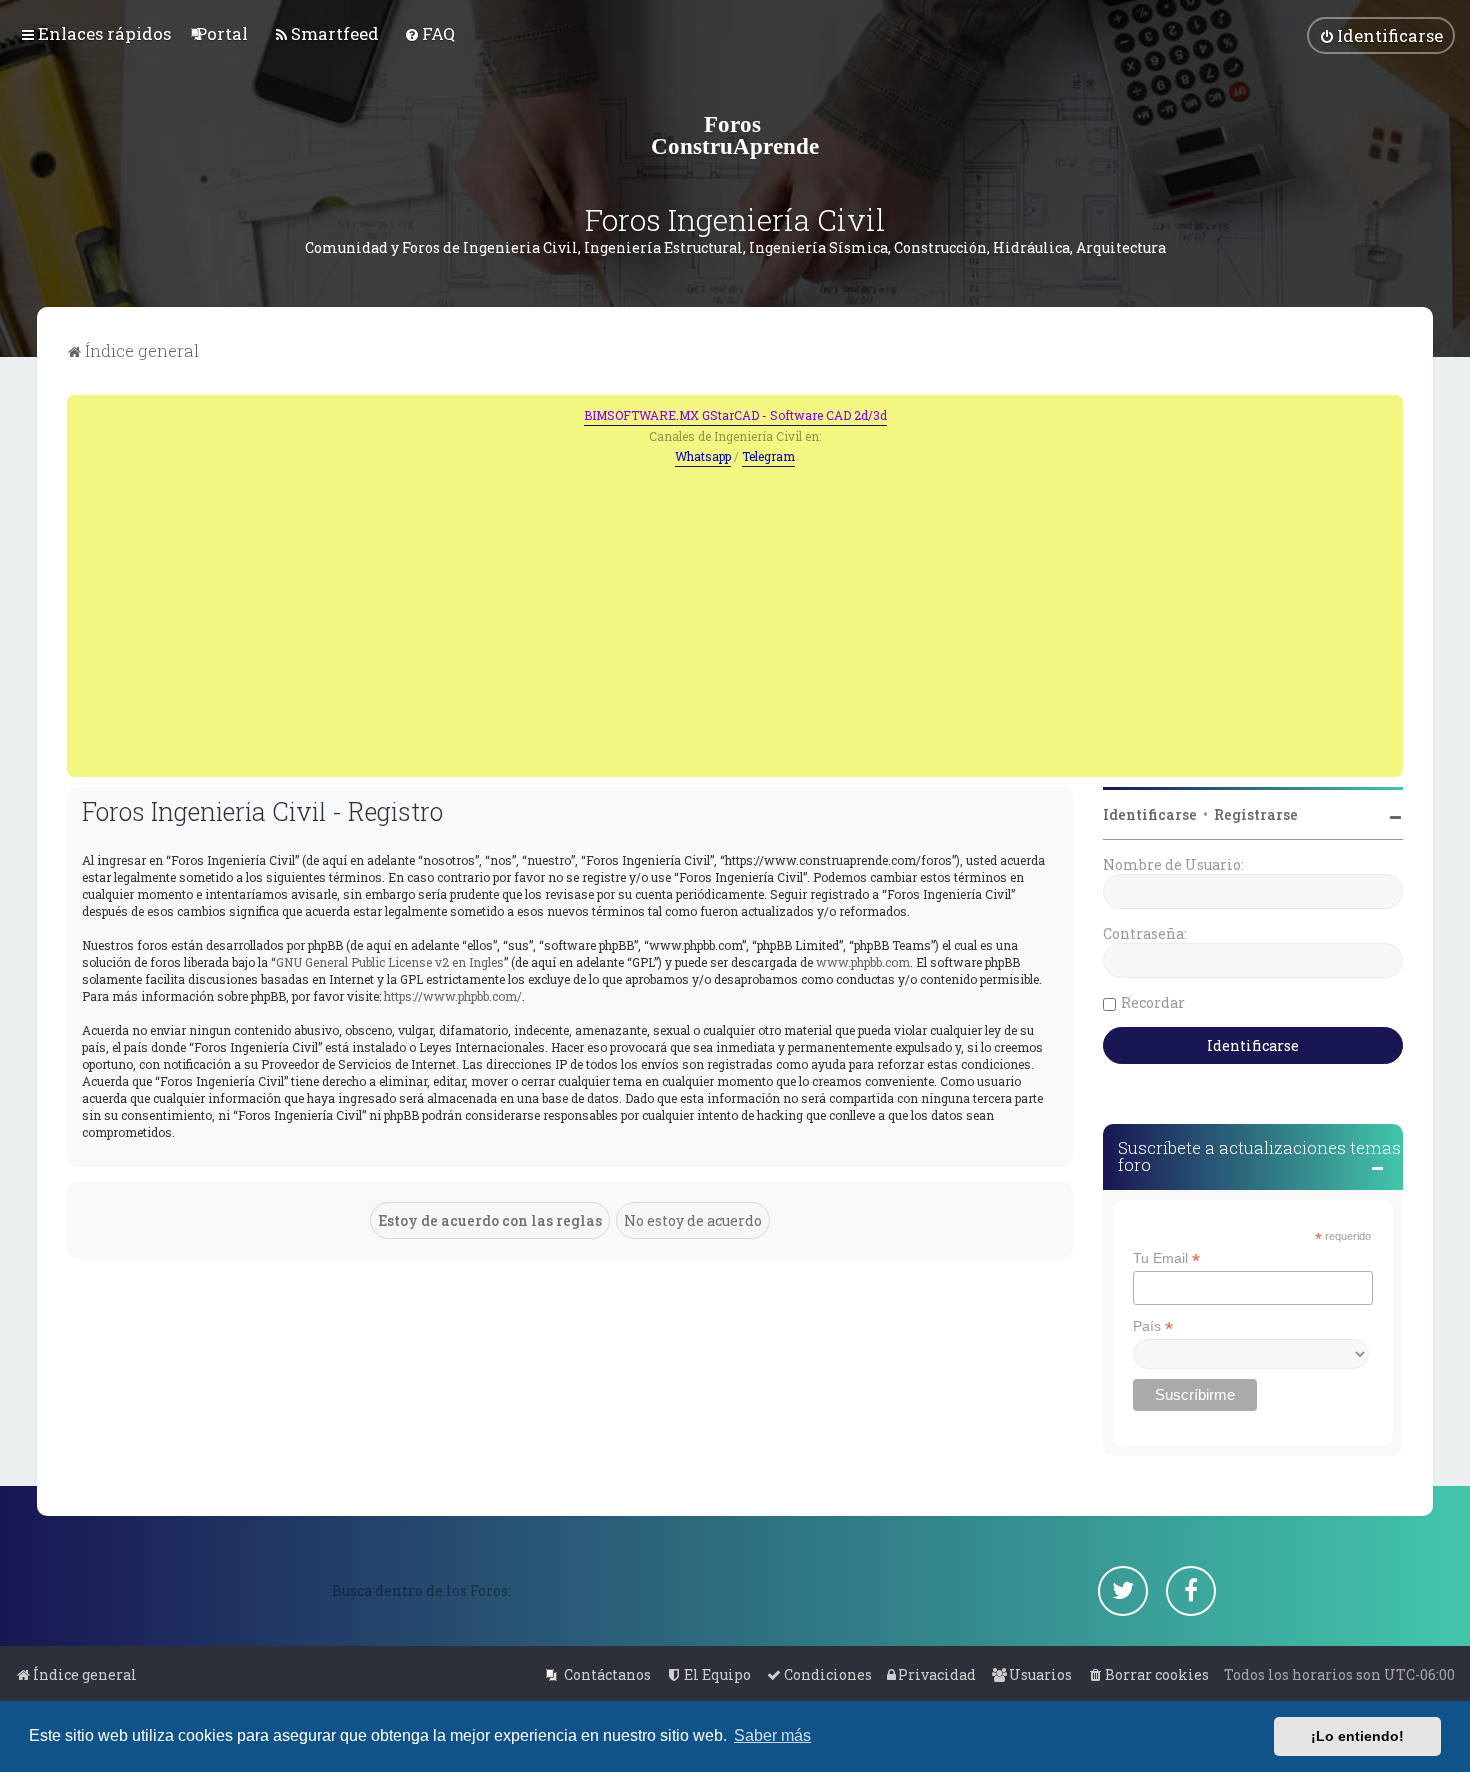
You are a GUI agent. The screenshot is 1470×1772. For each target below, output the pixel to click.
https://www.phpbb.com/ (453, 996)
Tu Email (1166, 1258)
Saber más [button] (772, 1735)
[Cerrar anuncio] (1390, 408)
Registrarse (1256, 814)
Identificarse (1150, 814)
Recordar (1153, 1002)
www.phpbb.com (863, 962)
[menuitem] (222, 33)
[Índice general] (735, 135)
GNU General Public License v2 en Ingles (390, 962)
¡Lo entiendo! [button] (1357, 1736)
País (1153, 1326)
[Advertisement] (735, 617)
